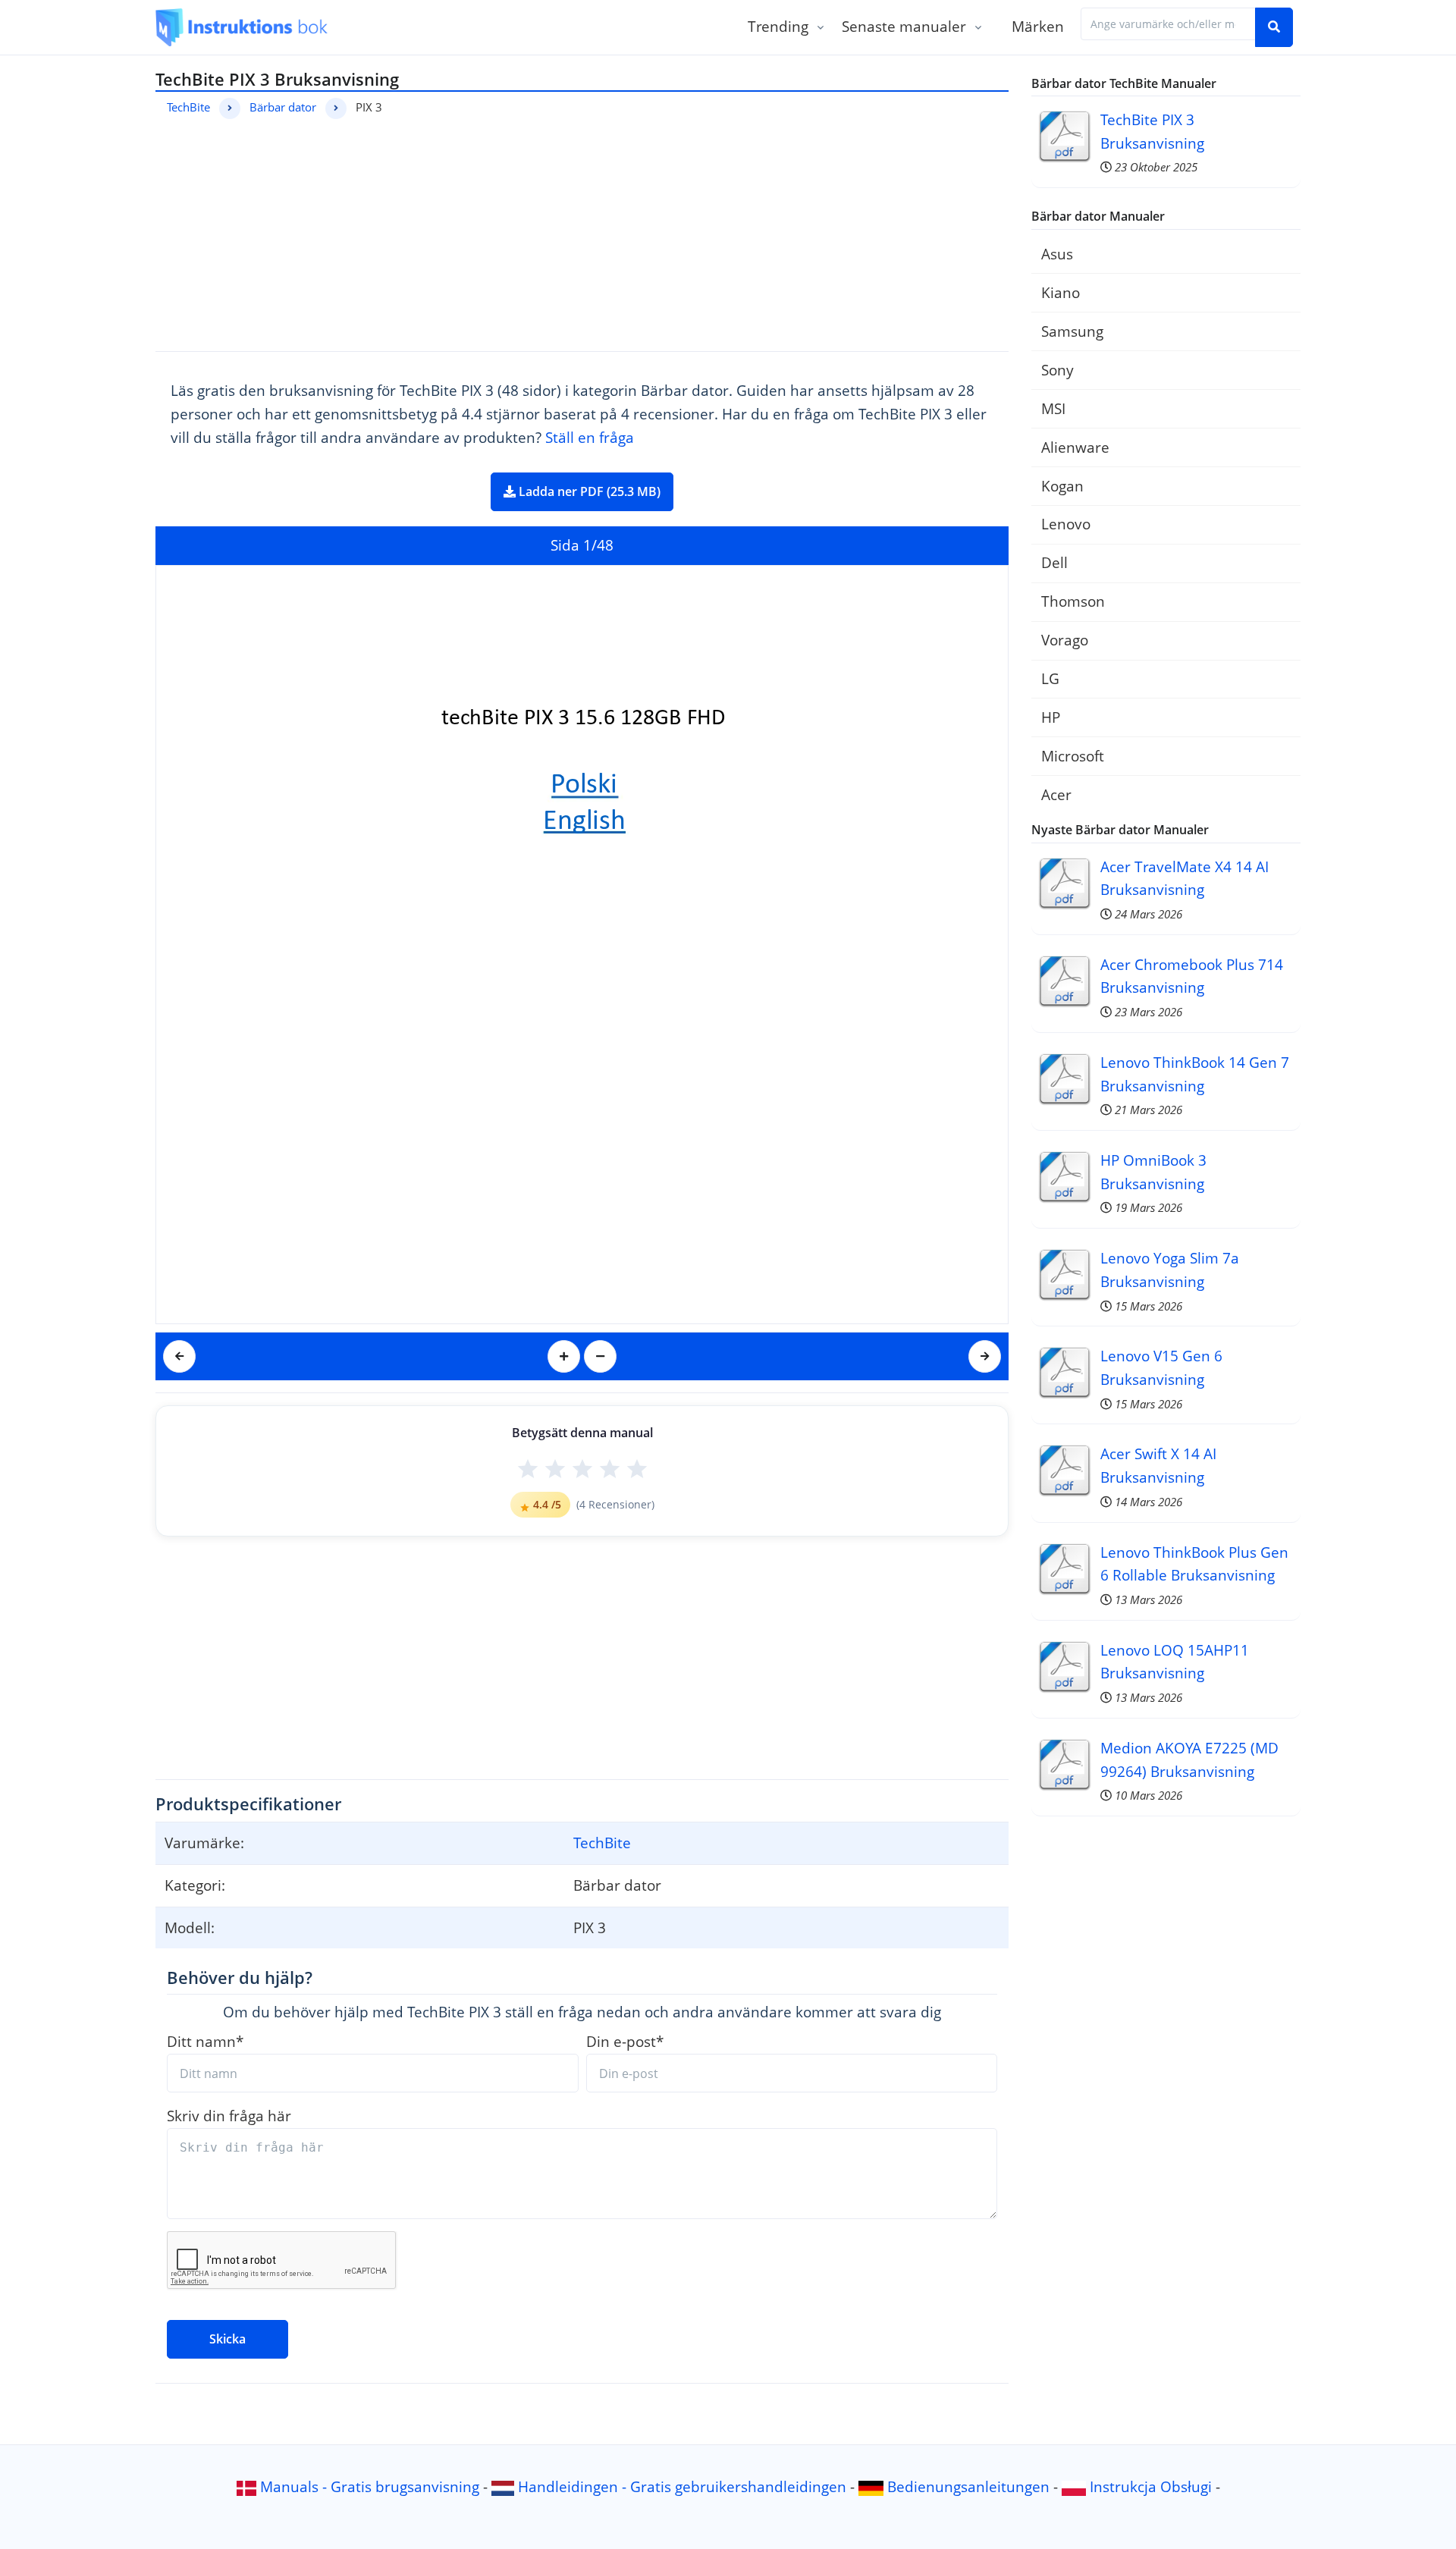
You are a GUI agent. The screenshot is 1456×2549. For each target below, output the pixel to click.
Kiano (1061, 292)
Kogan (1062, 486)
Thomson (1073, 601)
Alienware (1075, 447)
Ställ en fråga (590, 437)
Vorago (1065, 640)
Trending (778, 26)
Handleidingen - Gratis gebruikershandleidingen (682, 2486)
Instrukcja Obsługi (1151, 2486)
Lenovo (1066, 524)
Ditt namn (205, 2041)
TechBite (188, 107)
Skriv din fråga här (229, 2116)
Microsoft (1073, 756)
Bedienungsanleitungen (968, 2486)
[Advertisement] (582, 233)
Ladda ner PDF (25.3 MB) (588, 491)
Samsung (1072, 331)
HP (1051, 717)
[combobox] (1168, 24)
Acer (1056, 794)
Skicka (227, 2339)
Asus (1057, 254)
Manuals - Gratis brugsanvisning (370, 2486)
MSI (1053, 408)
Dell (1054, 562)
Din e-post (625, 2041)
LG (1050, 678)
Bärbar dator (283, 107)
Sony (1057, 370)
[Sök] (1274, 27)
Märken (1038, 26)
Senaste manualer (904, 26)
